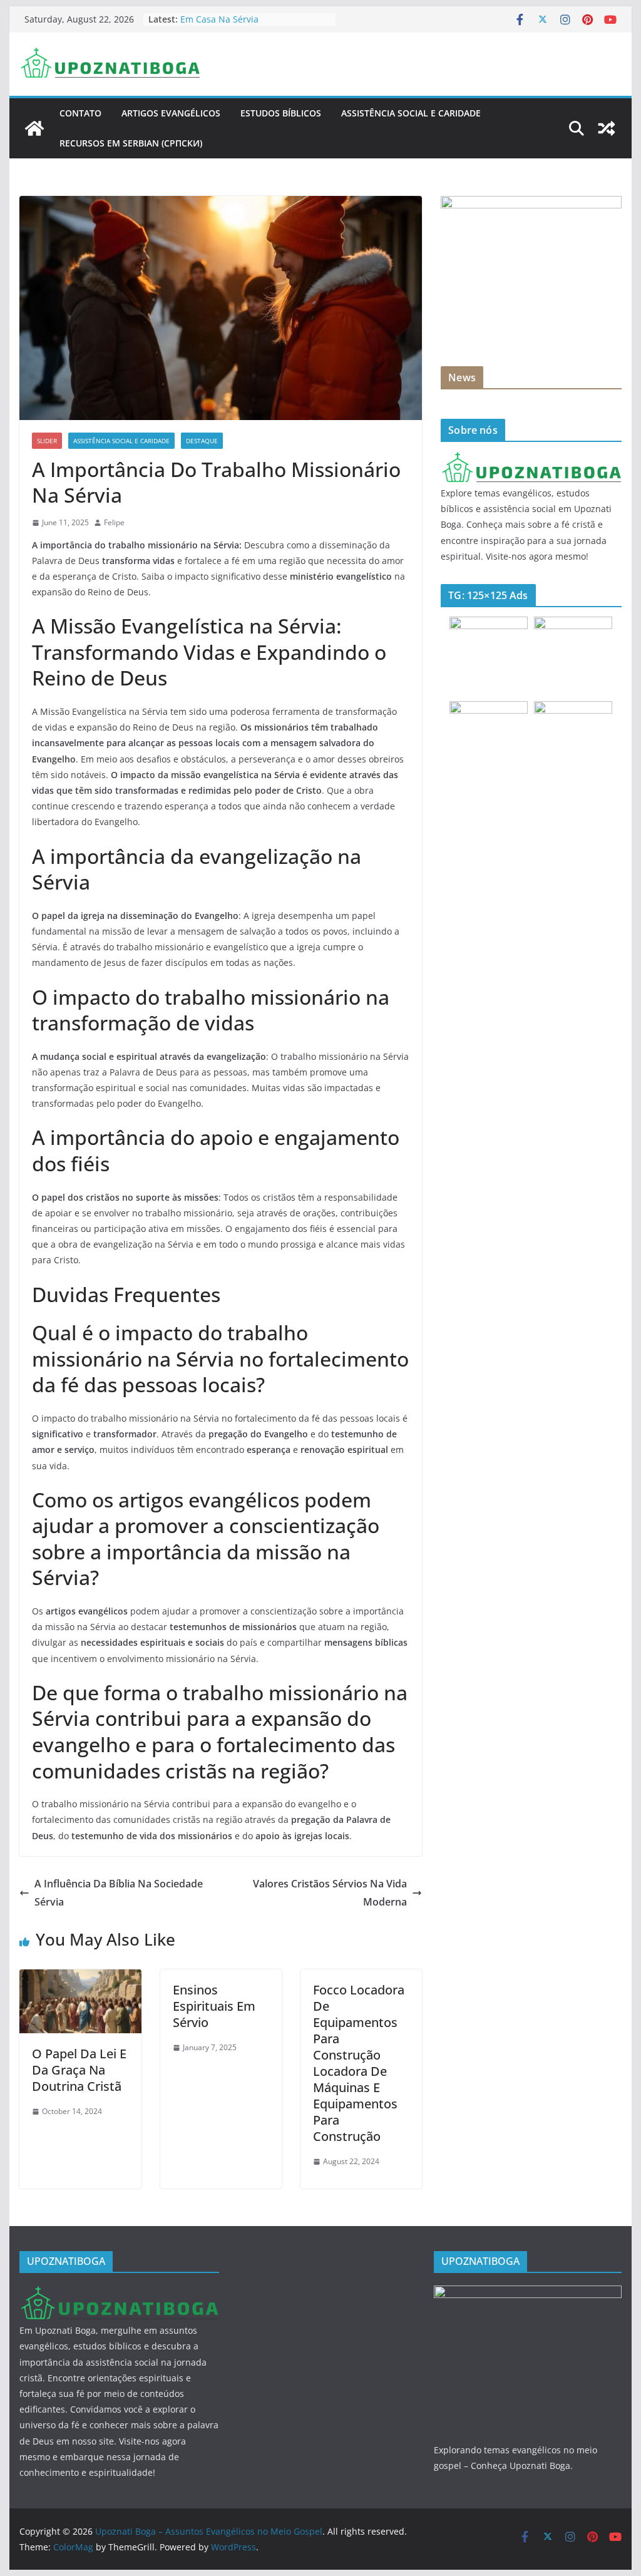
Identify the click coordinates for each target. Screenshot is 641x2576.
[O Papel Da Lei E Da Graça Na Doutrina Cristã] (80, 1978)
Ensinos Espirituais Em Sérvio (214, 2006)
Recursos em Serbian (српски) (131, 143)
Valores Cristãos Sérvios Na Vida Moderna (330, 1893)
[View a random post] (607, 128)
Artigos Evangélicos (171, 113)
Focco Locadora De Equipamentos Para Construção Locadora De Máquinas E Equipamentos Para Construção (359, 2063)
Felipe (114, 522)
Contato (80, 113)
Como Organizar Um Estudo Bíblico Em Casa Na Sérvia (254, 25)
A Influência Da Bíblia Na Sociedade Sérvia (119, 1893)
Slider (47, 441)
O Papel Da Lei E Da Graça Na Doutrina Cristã (79, 2070)
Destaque (202, 441)
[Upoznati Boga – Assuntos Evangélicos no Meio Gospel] (34, 128)
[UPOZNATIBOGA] (531, 459)
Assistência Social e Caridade (411, 113)
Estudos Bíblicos (281, 113)
